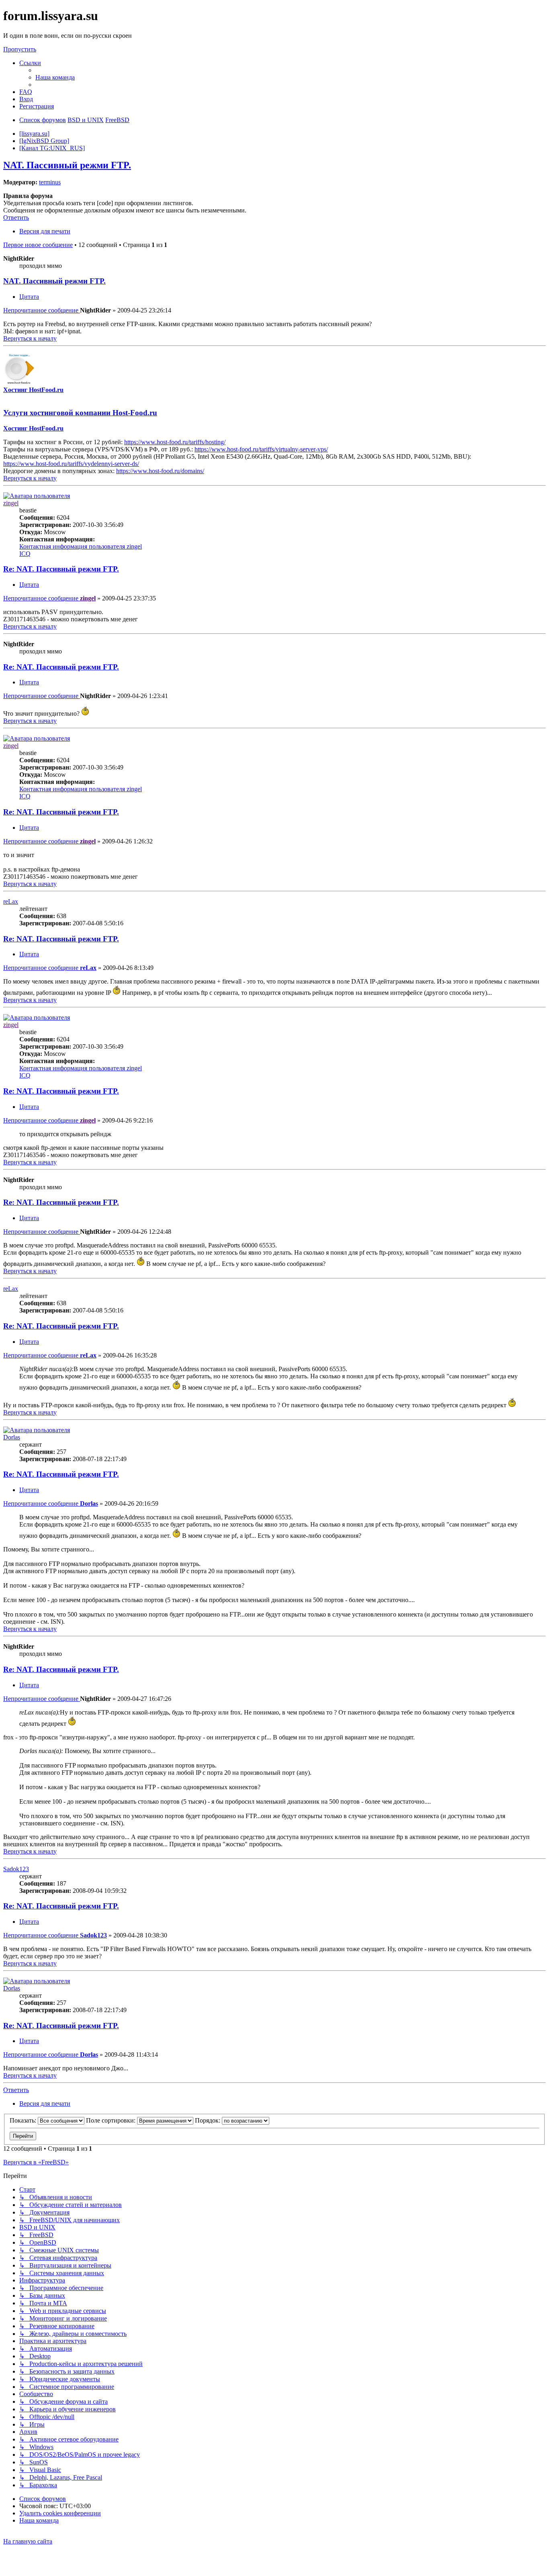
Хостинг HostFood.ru (33, 390)
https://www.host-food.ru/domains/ (160, 471)
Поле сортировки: (112, 2120)
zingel (11, 503)
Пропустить (20, 49)
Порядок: (208, 2120)
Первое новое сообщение (38, 245)
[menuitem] (55, 77)
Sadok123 (16, 1869)
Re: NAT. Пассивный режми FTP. (61, 569)
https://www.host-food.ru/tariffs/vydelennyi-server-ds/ (71, 464)
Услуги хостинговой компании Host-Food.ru (80, 413)
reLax (11, 901)
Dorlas (12, 1437)
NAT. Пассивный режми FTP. (67, 165)
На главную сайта (28, 2541)
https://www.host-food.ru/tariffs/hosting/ (175, 442)
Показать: (24, 2120)
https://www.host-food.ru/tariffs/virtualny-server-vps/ (261, 449)
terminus (50, 182)
